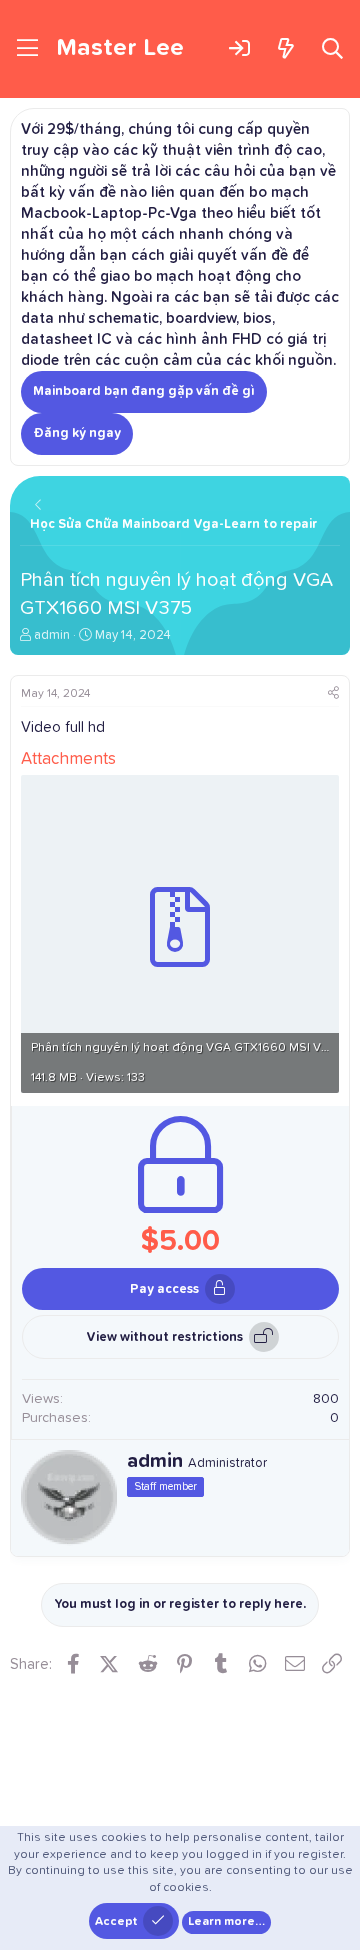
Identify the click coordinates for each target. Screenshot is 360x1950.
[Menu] (27, 49)
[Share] (333, 694)
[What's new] (285, 48)
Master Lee (120, 48)
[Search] (332, 48)
